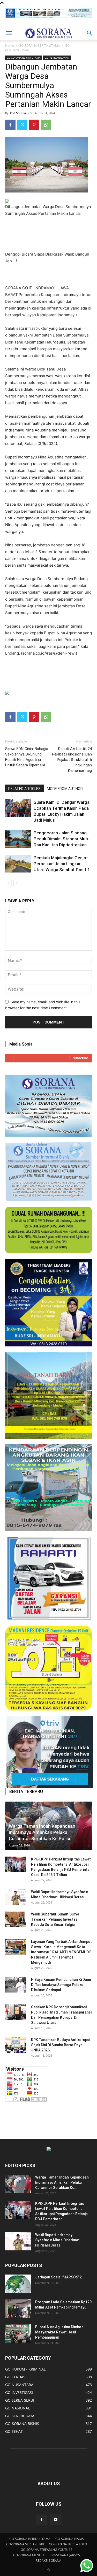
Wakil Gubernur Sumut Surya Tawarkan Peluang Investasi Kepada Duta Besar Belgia (55, 1919)
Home (10, 46)
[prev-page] (8, 883)
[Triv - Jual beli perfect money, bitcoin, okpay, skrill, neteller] (48, 1752)
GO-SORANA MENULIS (29, 2555)
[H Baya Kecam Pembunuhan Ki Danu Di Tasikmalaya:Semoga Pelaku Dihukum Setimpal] (16, 1985)
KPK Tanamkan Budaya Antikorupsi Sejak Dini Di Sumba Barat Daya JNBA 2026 (61, 2045)
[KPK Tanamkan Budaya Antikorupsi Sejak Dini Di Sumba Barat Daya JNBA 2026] (16, 2045)
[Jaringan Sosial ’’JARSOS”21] (18, 2284)
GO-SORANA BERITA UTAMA (39, 46)
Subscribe (81, 1058)
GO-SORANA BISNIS (70, 2539)
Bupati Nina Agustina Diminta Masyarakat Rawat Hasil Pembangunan (59, 2332)
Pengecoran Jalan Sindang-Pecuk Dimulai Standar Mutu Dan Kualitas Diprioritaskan (62, 839)
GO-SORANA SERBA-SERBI (25, 2544)
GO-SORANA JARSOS (65, 2555)
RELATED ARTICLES (24, 789)
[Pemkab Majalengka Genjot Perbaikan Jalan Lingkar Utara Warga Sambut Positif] (18, 864)
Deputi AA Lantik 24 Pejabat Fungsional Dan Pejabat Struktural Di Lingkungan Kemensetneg (72, 760)
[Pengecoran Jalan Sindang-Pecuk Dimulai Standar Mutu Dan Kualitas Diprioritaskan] (18, 839)
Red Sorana (18, 113)
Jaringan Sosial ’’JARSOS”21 (59, 2277)
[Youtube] (56, 2520)
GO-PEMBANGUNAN (57, 58)
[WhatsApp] (46, 125)
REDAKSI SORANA (48, 2561)
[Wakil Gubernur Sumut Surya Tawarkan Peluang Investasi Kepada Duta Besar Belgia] (16, 1919)
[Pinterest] (34, 125)
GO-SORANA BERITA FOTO (68, 2544)
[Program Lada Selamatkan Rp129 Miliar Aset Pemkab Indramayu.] (18, 2309)
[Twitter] (22, 125)
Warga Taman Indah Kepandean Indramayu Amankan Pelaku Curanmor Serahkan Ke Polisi (42, 1832)
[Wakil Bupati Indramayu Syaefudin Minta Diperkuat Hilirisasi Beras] (16, 1897)
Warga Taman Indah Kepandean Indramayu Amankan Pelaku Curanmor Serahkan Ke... (62, 2182)
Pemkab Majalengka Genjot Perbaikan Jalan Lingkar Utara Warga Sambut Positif (61, 864)
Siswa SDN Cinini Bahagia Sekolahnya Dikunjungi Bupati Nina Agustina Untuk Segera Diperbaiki (27, 757)
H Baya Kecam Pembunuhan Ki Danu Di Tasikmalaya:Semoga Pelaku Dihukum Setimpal (61, 1985)
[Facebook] (10, 125)
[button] (9, 33)
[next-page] (17, 883)
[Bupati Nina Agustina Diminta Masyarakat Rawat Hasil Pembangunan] (18, 2333)
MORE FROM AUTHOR (65, 789)
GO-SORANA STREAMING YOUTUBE (47, 2550)
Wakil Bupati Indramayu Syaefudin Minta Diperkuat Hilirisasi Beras (57, 2240)
